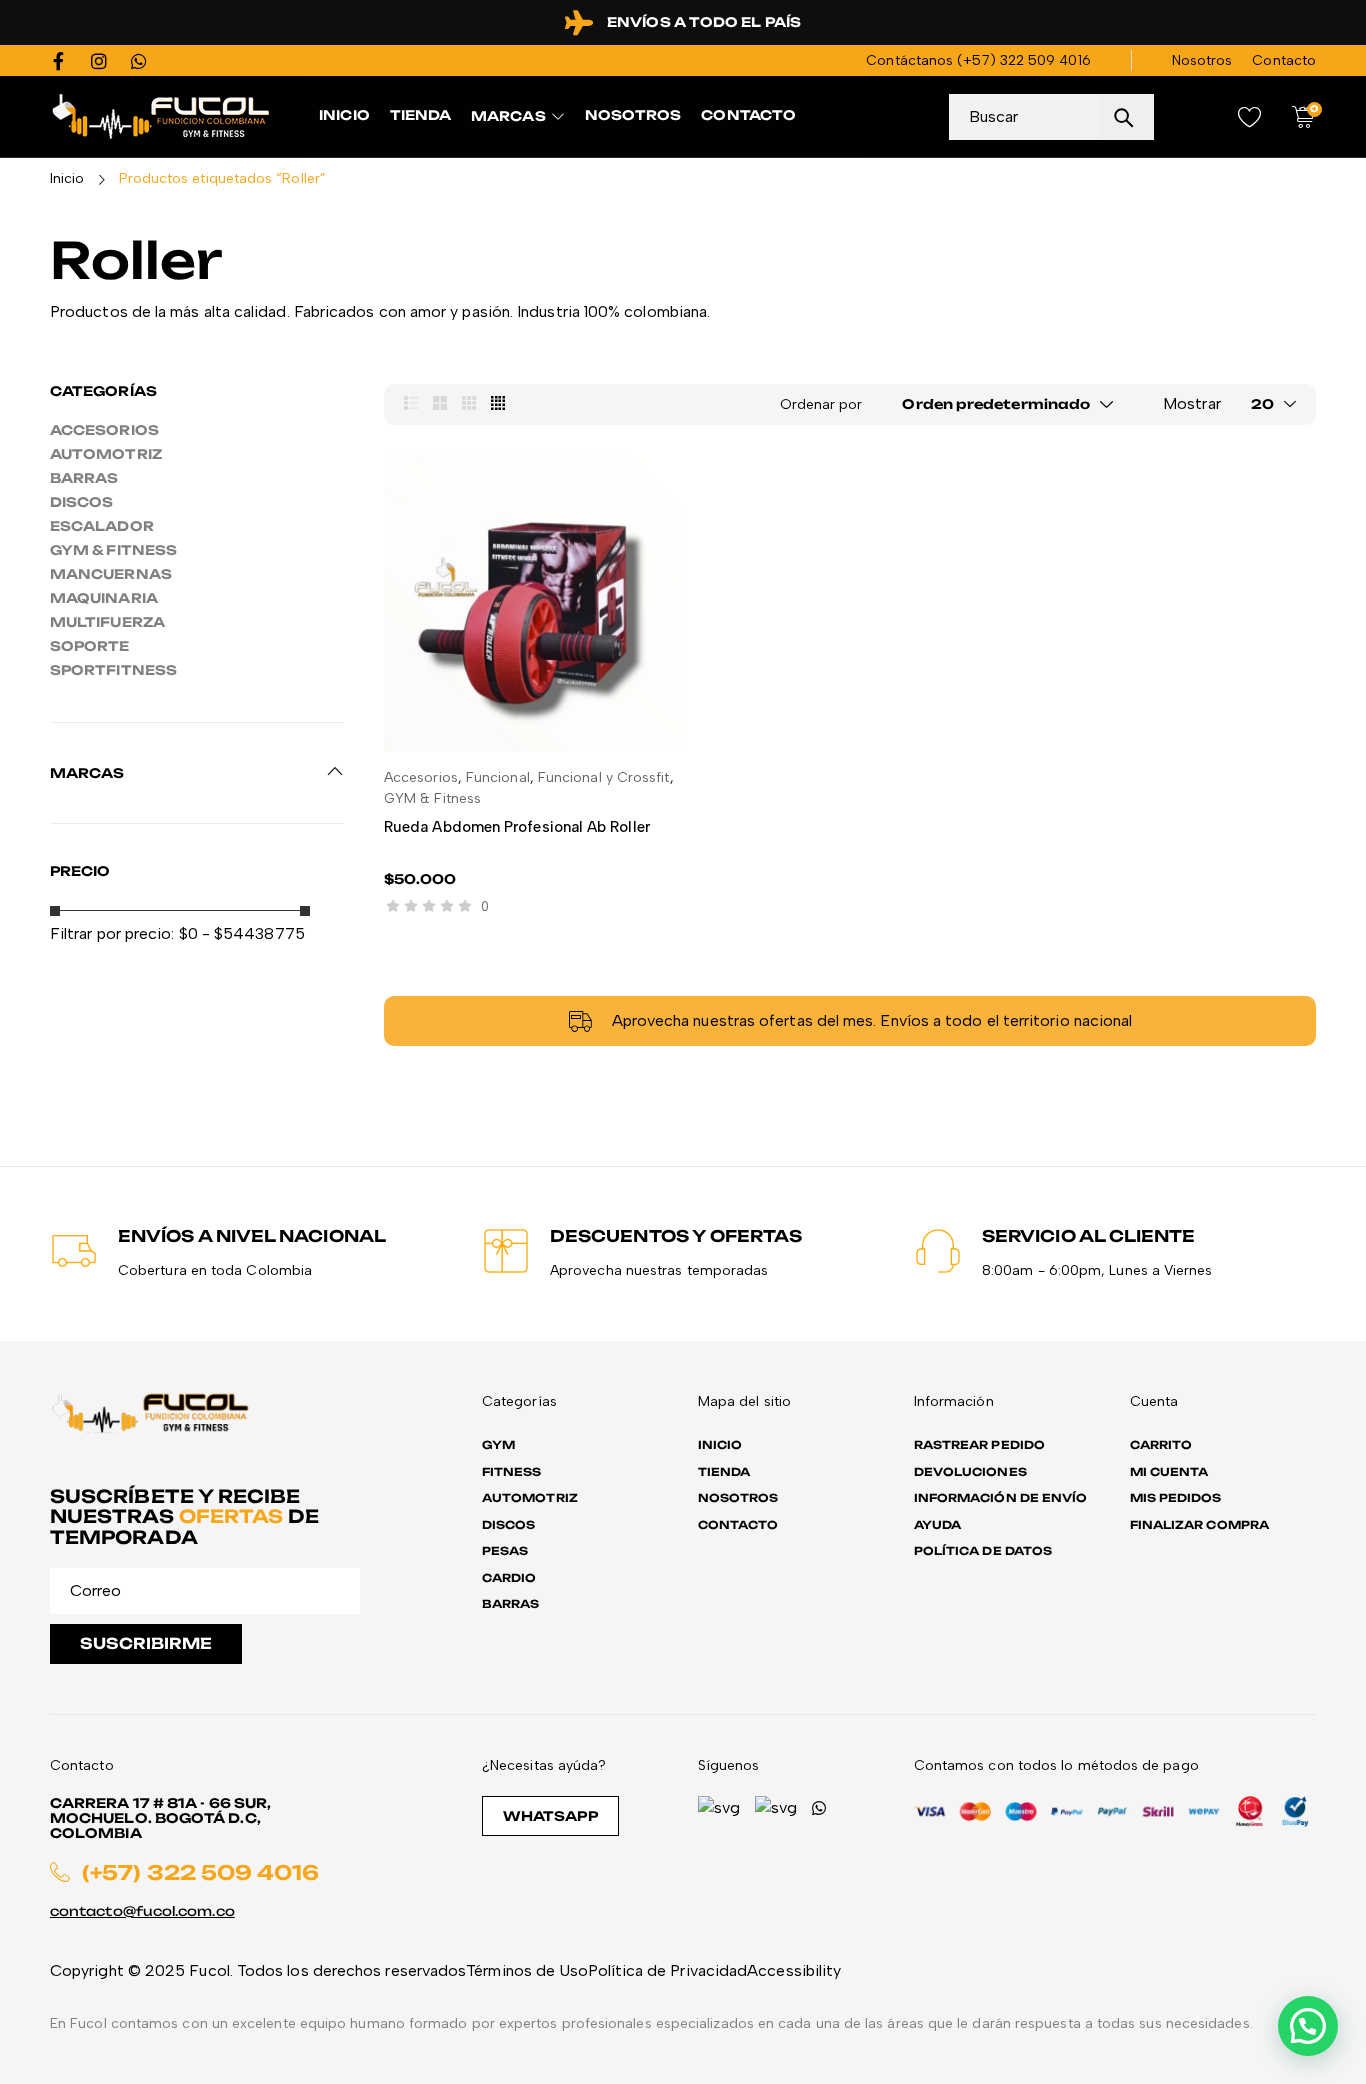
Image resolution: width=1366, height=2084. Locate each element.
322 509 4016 (1045, 60)
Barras (84, 478)
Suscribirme (146, 1643)
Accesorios (104, 430)
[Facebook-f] (59, 61)
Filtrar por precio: (112, 933)
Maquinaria (104, 598)
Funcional (498, 777)
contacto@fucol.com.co (142, 1911)
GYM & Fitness (113, 550)
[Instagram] (99, 61)
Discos (81, 502)
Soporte (90, 646)
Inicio (67, 178)
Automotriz (106, 454)
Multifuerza (107, 622)
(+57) (978, 60)
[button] (1308, 2026)
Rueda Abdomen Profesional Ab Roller (517, 827)
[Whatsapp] (139, 61)
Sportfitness (113, 670)
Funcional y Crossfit (604, 777)
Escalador (102, 526)
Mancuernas (111, 574)
